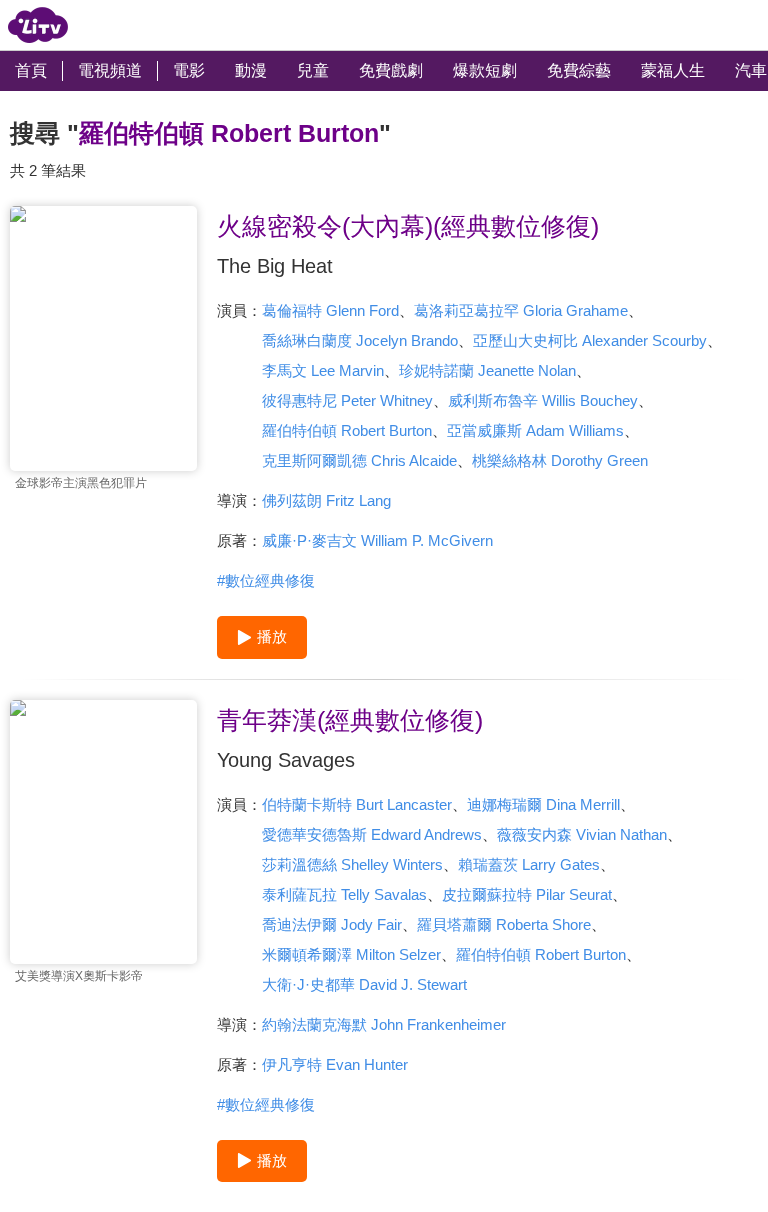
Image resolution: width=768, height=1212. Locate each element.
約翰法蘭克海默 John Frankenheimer (384, 1024)
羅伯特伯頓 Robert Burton (347, 430)
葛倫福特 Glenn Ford (330, 310)
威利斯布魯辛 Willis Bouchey (543, 400)
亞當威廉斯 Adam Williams (535, 430)
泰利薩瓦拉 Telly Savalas (344, 894)
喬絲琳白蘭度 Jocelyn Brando (360, 340)
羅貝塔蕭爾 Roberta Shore (504, 924)
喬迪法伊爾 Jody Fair (332, 924)
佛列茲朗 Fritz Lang (326, 500)
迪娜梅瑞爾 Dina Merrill (543, 804)
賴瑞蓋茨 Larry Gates (529, 864)
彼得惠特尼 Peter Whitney (347, 400)
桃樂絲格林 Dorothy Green (560, 460)
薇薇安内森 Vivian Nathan (582, 834)
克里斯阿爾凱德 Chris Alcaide (359, 460)
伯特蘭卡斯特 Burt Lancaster (357, 804)
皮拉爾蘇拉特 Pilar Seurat (527, 894)
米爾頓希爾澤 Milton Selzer (351, 954)
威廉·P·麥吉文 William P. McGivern (377, 540)
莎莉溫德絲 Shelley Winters (352, 864)
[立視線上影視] (38, 25)
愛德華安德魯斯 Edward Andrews (372, 834)
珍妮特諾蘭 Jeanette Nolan (487, 370)
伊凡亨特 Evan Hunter (335, 1064)
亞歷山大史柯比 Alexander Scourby (590, 340)
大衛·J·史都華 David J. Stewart (364, 984)
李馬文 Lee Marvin (323, 370)
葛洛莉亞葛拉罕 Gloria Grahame (521, 310)
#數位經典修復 (266, 580)
